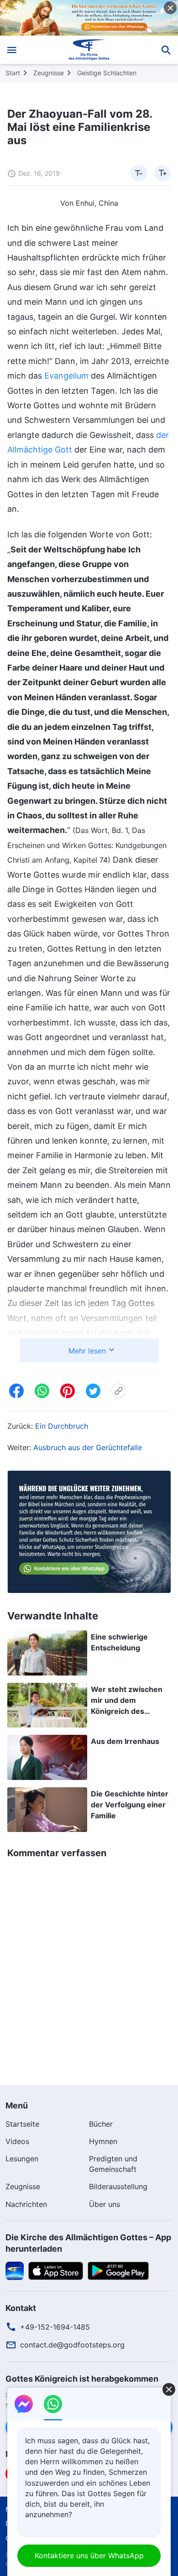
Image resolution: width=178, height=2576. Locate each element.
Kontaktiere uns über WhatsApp (89, 2555)
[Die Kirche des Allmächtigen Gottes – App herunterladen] (15, 2270)
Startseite (22, 2124)
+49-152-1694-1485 (55, 2327)
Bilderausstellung (118, 2186)
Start (13, 73)
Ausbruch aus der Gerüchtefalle (88, 1447)
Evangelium (66, 376)
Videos (17, 2141)
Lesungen (22, 2159)
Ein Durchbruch (62, 1426)
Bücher (101, 2124)
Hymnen (103, 2141)
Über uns (105, 2204)
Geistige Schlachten (107, 73)
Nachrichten (26, 2204)
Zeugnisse (49, 73)
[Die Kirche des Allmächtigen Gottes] (89, 50)
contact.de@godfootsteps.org (72, 2345)
